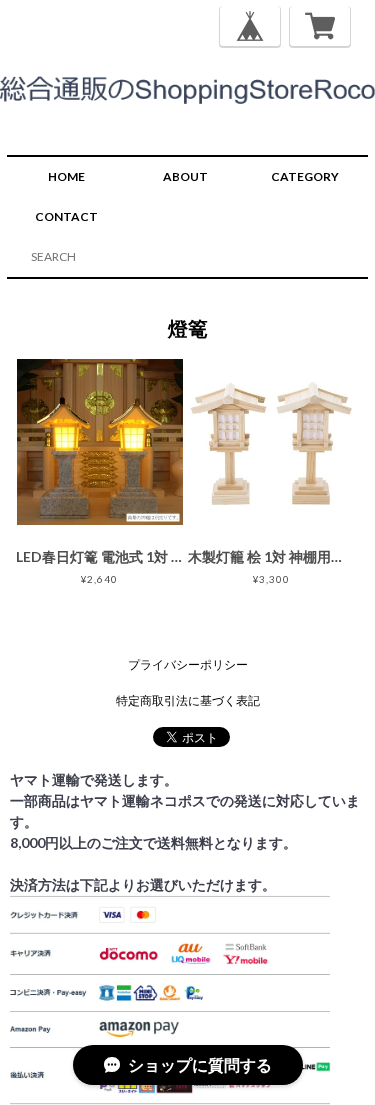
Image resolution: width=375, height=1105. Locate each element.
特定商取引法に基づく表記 (188, 700)
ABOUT (185, 176)
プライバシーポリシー (188, 664)
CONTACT (66, 216)
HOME (66, 176)
